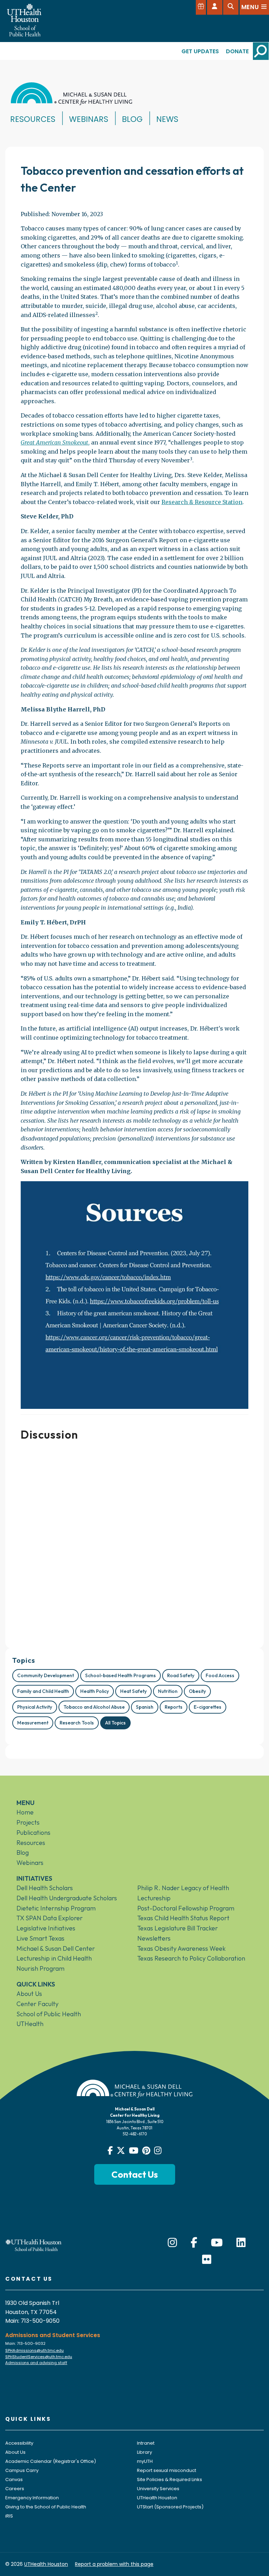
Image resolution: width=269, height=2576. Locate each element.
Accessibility (19, 2443)
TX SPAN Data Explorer (50, 1918)
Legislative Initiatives (46, 1928)
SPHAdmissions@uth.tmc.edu (35, 2350)
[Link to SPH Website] (34, 2245)
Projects (28, 1822)
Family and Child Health (43, 1691)
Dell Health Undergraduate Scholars (67, 1898)
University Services (158, 2489)
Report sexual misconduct (167, 2470)
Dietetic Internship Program (56, 1908)
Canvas (14, 2479)
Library (144, 2452)
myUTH (145, 2461)
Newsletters (154, 1938)
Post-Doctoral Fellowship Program (186, 1908)
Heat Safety (133, 1691)
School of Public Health (49, 2014)
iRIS (9, 2516)
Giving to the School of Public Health (46, 2507)
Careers (15, 2489)
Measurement (33, 1723)
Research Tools (77, 1723)
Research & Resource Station (202, 502)
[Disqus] (134, 1542)
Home (25, 1812)
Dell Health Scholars (45, 1888)
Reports (174, 1707)
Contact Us (135, 2174)
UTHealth (30, 2024)
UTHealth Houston (157, 2498)
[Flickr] (207, 2260)
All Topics (115, 1723)
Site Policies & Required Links (170, 2479)
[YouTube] (217, 2243)
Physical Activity (35, 1707)
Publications (33, 1833)
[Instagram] (172, 2243)
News (167, 119)
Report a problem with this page (114, 2564)
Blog (132, 119)
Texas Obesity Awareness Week (181, 1948)
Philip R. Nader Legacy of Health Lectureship (183, 1893)
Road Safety (181, 1675)
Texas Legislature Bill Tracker (178, 1928)
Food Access (220, 1675)
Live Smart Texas (40, 1938)
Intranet (146, 2443)
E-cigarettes (208, 1707)
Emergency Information (32, 2498)
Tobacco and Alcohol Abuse (94, 1707)
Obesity (197, 1691)
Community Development (46, 1675)
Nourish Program (40, 1968)
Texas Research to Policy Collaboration (191, 1958)
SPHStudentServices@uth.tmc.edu (39, 2357)
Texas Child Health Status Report (183, 1918)
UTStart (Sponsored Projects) (170, 2507)
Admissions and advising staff (36, 2363)
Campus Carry (22, 2470)
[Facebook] (194, 2243)
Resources (33, 119)
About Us (29, 1994)
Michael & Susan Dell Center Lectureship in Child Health (56, 1954)
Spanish (145, 1707)
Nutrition (168, 1691)
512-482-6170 (135, 2134)
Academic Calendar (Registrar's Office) (51, 2461)
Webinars (89, 119)
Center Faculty (37, 2004)
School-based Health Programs (120, 1675)
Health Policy (95, 1691)
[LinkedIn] (241, 2243)
